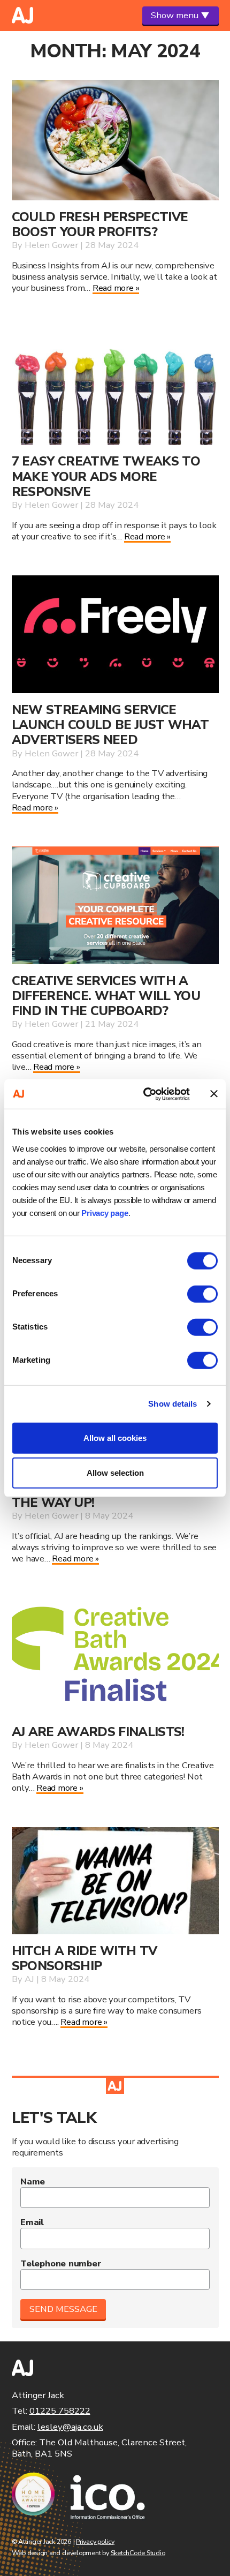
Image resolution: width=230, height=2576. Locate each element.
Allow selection (115, 1473)
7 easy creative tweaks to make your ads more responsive (106, 476)
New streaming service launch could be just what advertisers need (110, 725)
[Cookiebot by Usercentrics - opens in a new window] (144, 1094)
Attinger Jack (22, 15)
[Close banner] (214, 1094)
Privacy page (105, 1212)
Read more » (116, 288)
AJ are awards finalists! (98, 1732)
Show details (172, 1404)
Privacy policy (95, 2541)
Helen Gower (51, 245)
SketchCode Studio (138, 2553)
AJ (29, 1979)
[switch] (202, 1294)
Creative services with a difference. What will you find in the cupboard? (106, 996)
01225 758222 (60, 2411)
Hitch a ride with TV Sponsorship (85, 1958)
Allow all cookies (115, 1437)
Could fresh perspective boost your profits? (100, 224)
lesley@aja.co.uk (70, 2427)
